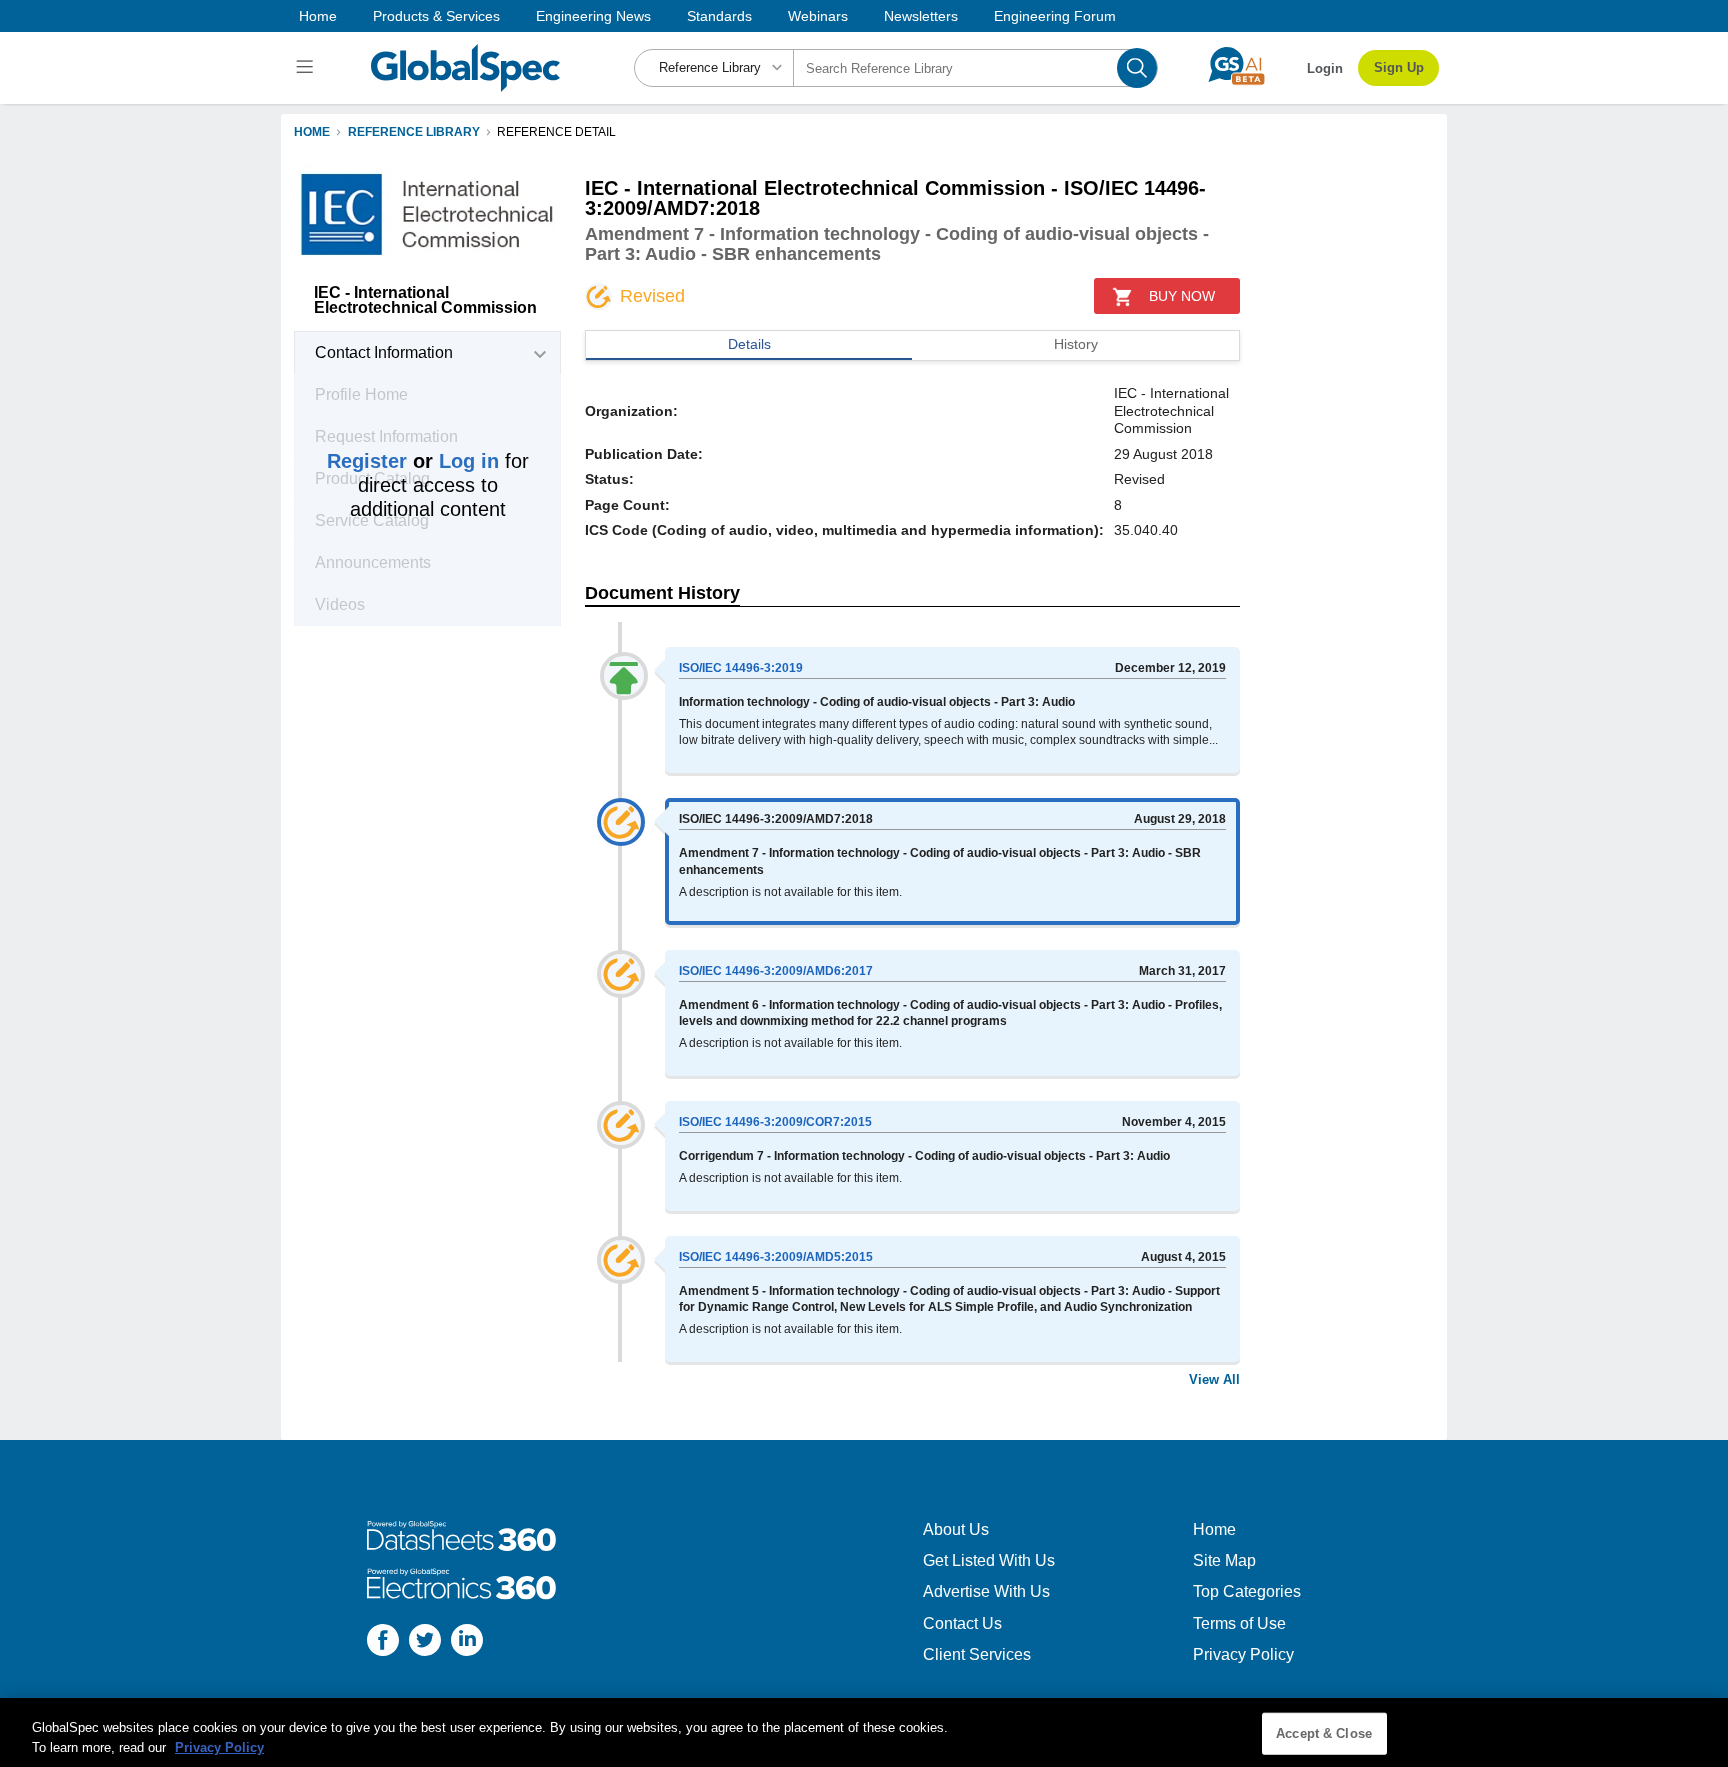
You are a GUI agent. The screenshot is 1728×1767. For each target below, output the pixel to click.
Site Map (1224, 1560)
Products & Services (436, 16)
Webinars (818, 16)
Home (318, 16)
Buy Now (1182, 296)
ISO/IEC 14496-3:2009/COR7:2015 (775, 1122)
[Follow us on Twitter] (425, 1642)
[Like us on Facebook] (383, 1642)
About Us (956, 1529)
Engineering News (593, 16)
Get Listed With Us (989, 1560)
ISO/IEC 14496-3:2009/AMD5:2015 (776, 1257)
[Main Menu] (307, 68)
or (413, 461)
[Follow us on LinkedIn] (467, 1642)
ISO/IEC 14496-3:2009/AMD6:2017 (776, 971)
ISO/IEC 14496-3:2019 (741, 668)
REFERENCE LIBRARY (414, 132)
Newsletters (921, 16)
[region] (864, 1732)
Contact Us (962, 1623)
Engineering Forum (1055, 16)
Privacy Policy (1243, 1654)
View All (1214, 1379)
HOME (312, 132)
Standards (719, 16)
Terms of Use (1239, 1623)
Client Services (977, 1654)
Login (1325, 68)
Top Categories (1247, 1591)
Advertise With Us (986, 1591)
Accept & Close (1324, 1733)
